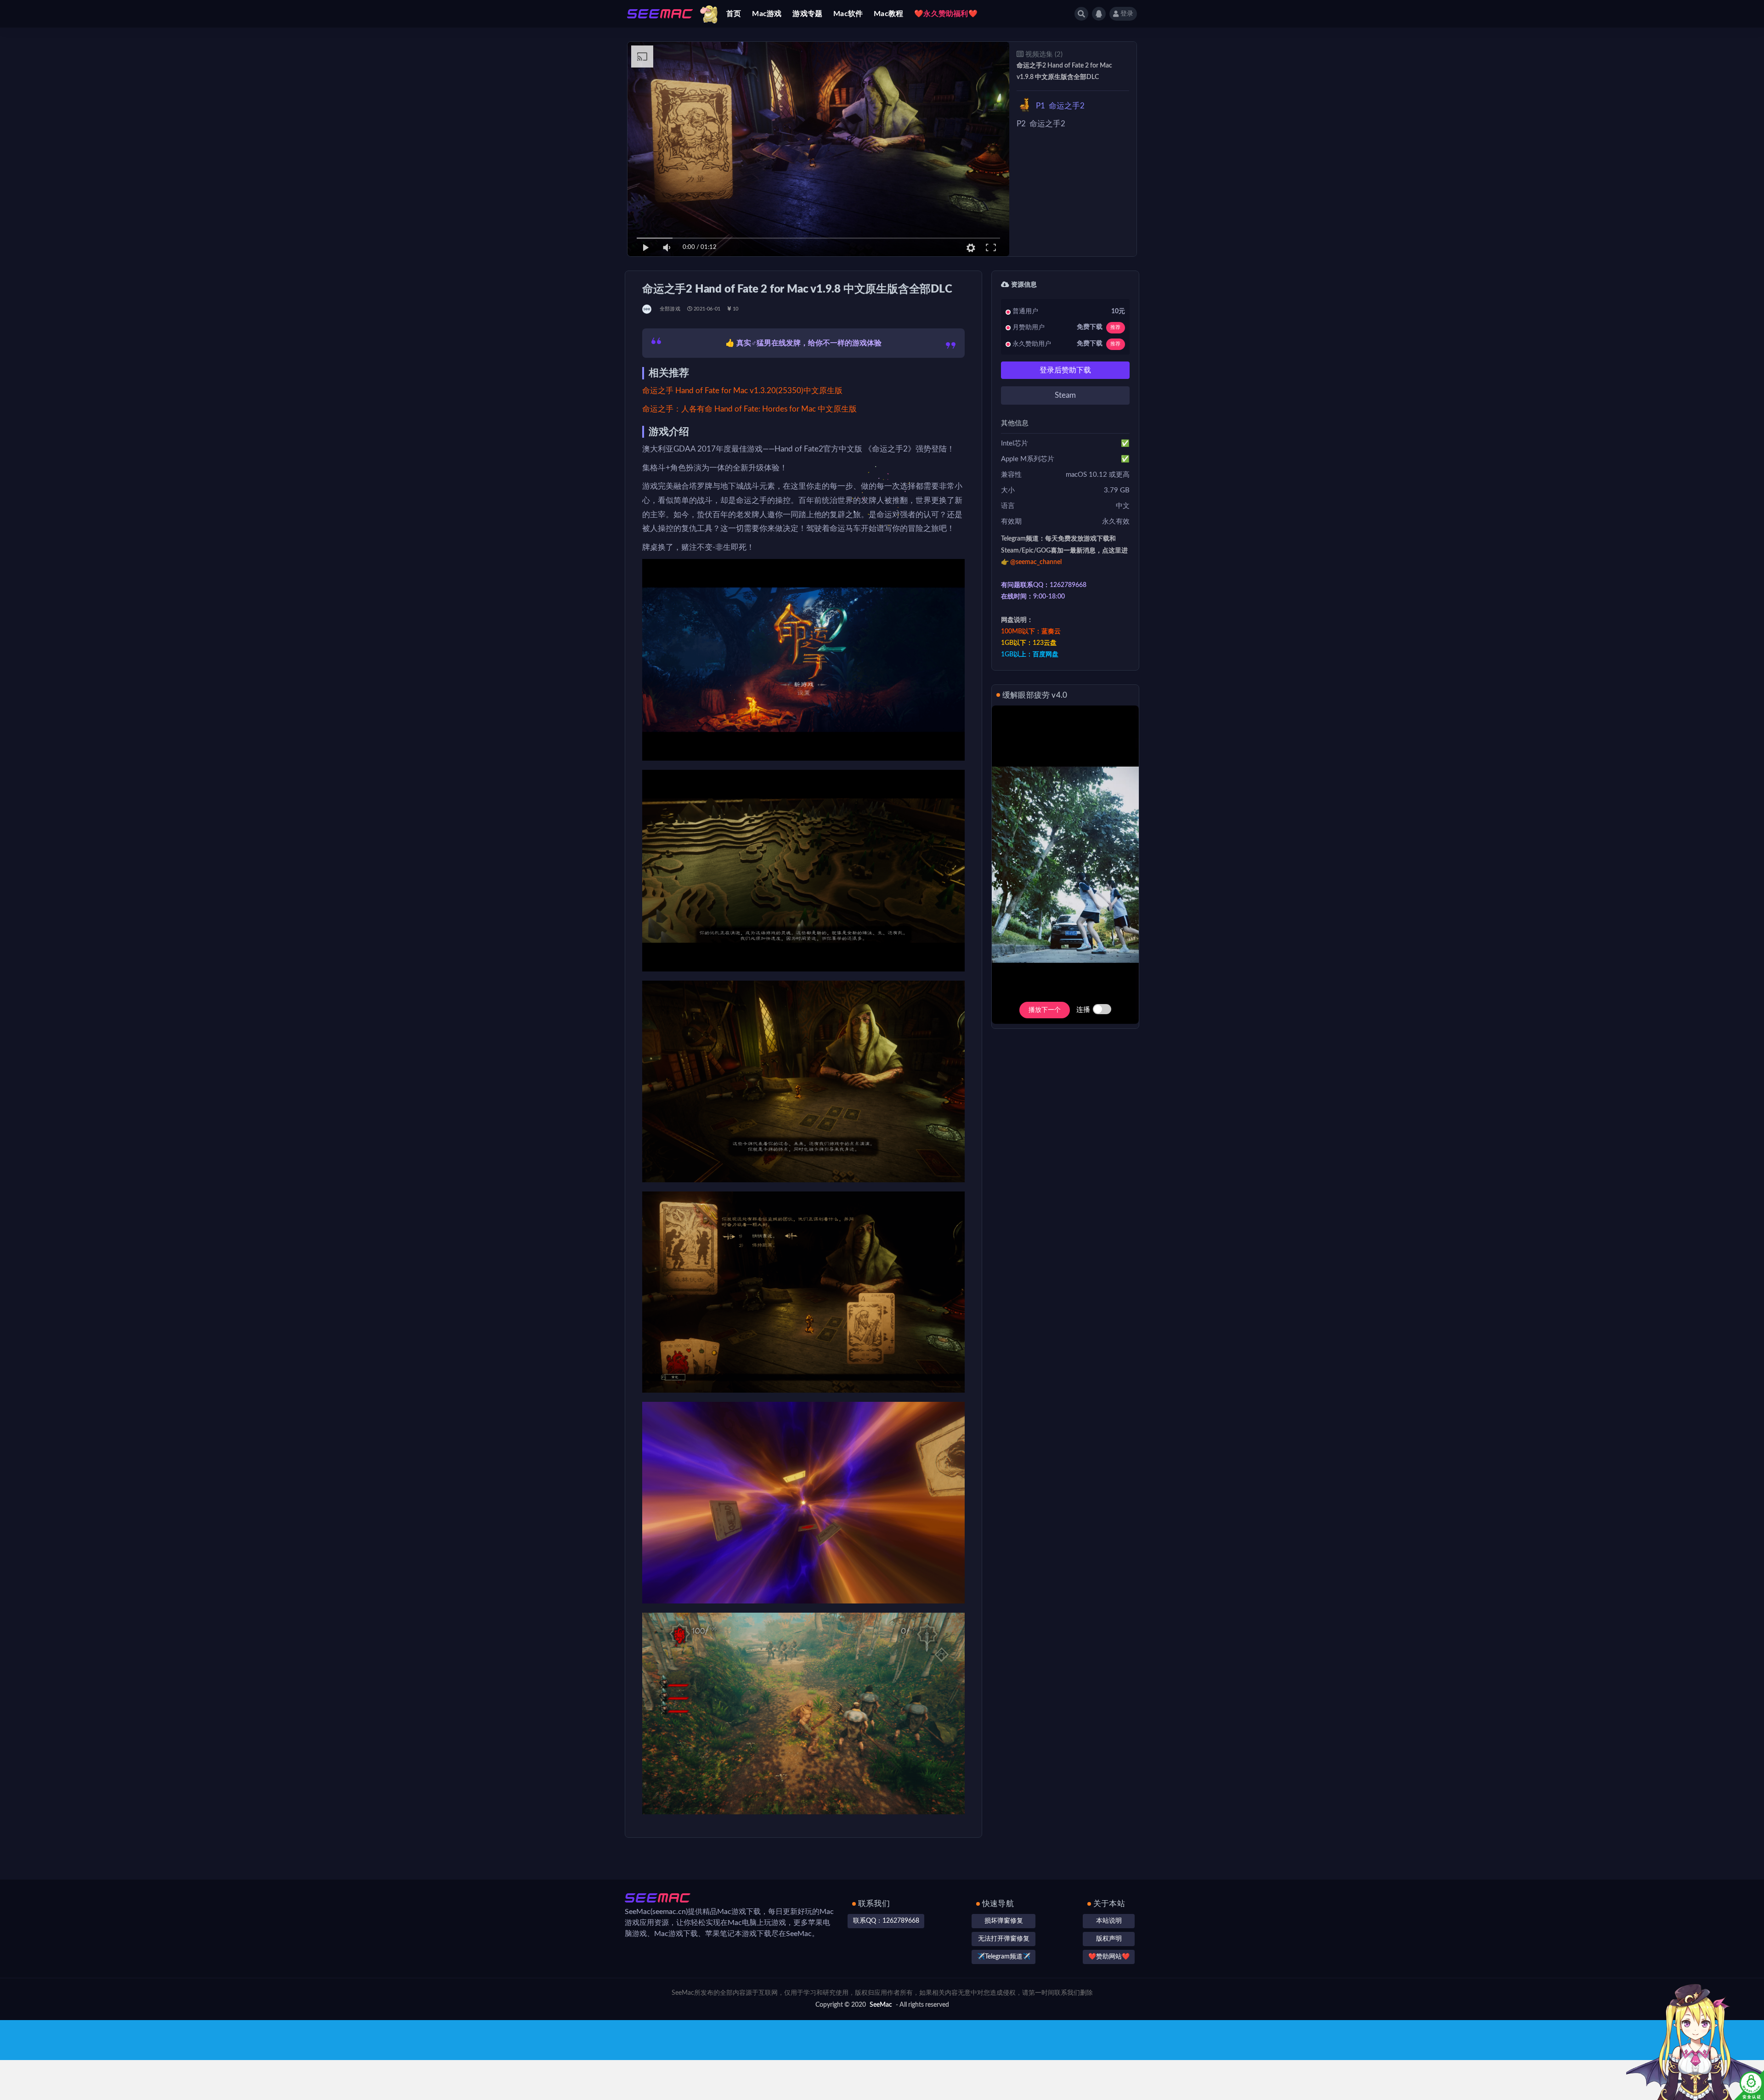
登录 (1127, 14)
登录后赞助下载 (1065, 370)
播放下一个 (1045, 1010)
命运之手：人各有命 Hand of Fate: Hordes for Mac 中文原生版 (749, 409)
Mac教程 (888, 14)
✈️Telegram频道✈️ (1004, 1957)
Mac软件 (848, 14)
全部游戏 (670, 309)
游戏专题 (807, 14)
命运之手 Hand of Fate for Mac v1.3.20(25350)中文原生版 (742, 391)
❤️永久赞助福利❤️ (946, 14)
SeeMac (881, 2005)
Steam (1065, 395)
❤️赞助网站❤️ (1109, 1957)
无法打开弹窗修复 (1004, 1939)
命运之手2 (1060, 106)
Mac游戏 (767, 14)
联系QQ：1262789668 (886, 1921)
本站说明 (1109, 1921)
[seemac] (647, 309)
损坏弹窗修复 (1004, 1921)
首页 (734, 14)
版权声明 (1109, 1939)
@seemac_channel (1036, 562)
